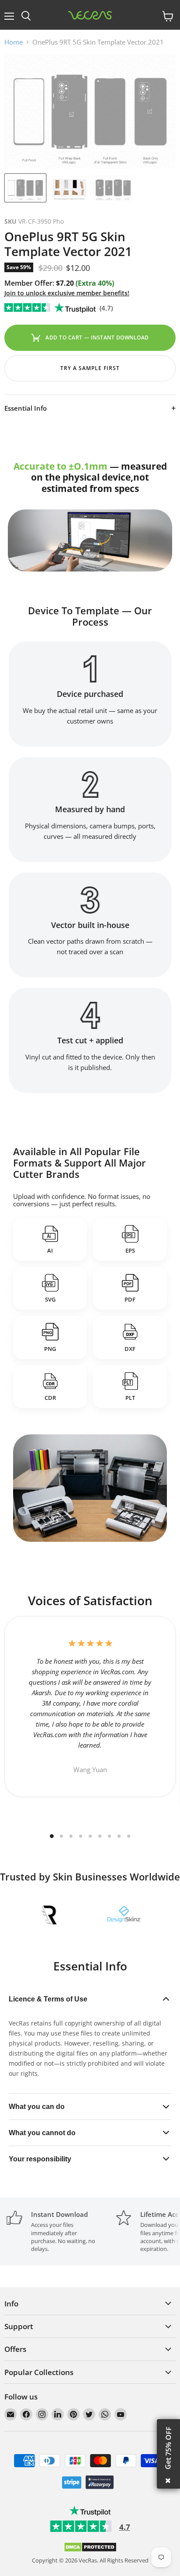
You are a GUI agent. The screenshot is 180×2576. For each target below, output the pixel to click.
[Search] (26, 16)
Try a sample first (90, 368)
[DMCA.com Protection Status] (90, 2550)
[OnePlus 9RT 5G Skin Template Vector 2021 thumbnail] (25, 188)
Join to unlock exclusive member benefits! (67, 293)
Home (14, 42)
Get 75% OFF (168, 2448)
